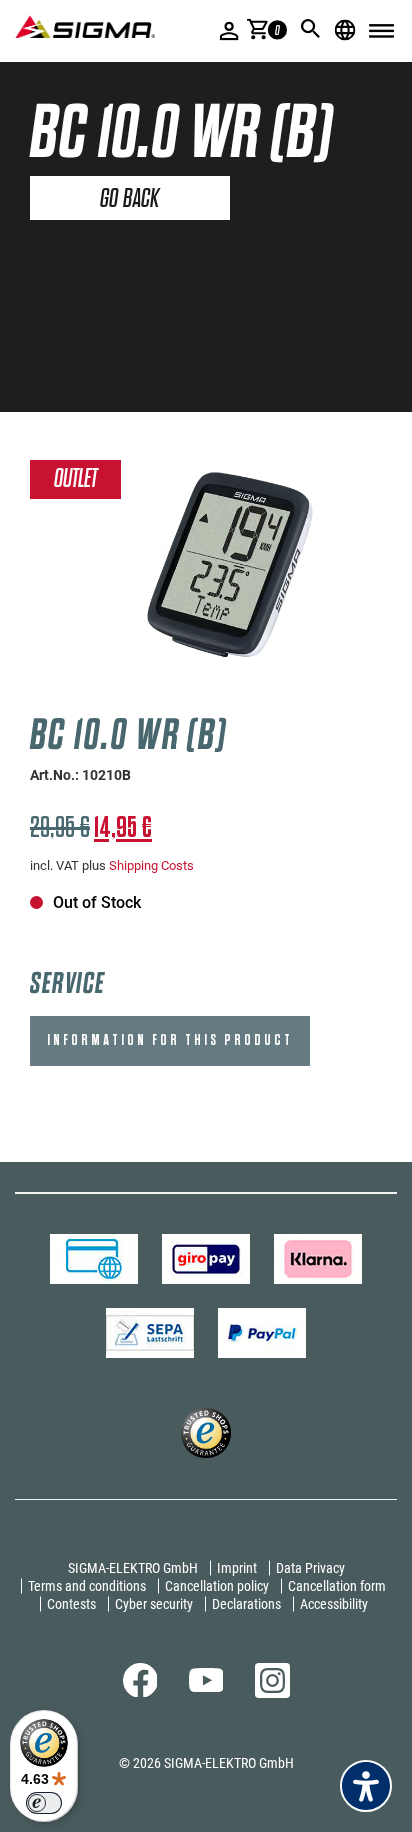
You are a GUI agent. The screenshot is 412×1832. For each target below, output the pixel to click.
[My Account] (229, 30)
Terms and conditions (87, 1586)
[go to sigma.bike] (85, 26)
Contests (71, 1604)
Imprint (237, 1568)
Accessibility (334, 1604)
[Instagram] (272, 1693)
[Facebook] (140, 1692)
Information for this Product (170, 1040)
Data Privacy (310, 1568)
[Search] (311, 29)
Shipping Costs (151, 865)
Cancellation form (337, 1586)
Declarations (246, 1604)
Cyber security (154, 1604)
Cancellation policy (217, 1586)
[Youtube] (206, 1687)
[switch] (44, 1803)
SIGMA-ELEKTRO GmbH (133, 1568)
